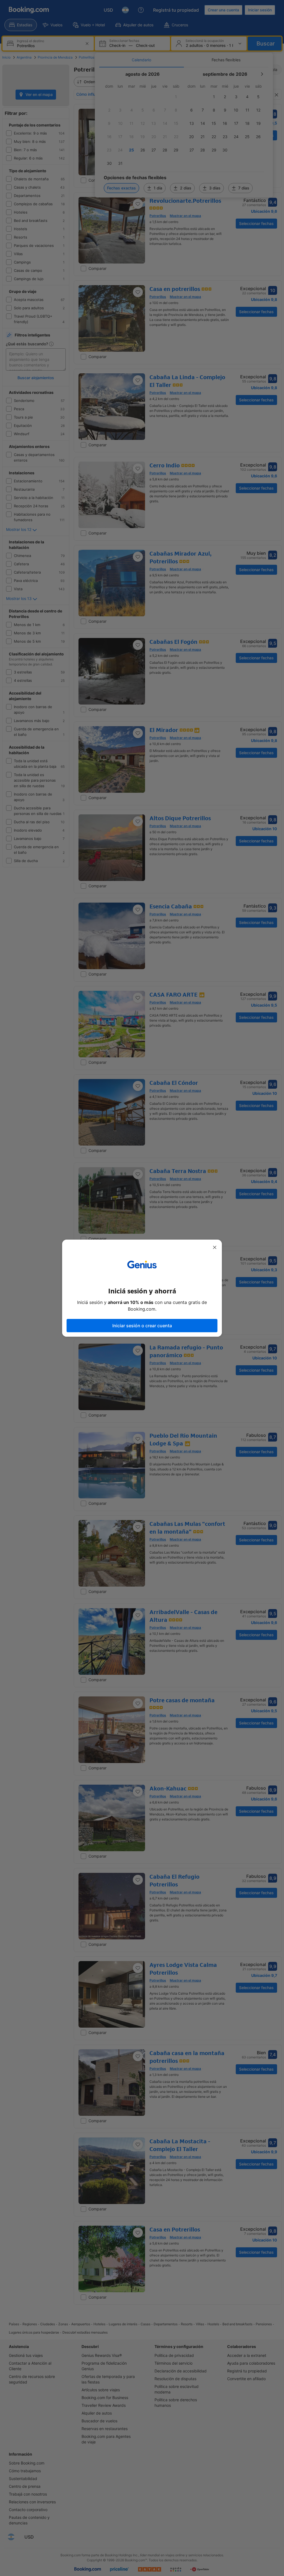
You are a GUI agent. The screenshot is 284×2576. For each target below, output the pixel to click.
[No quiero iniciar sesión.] (215, 1247)
